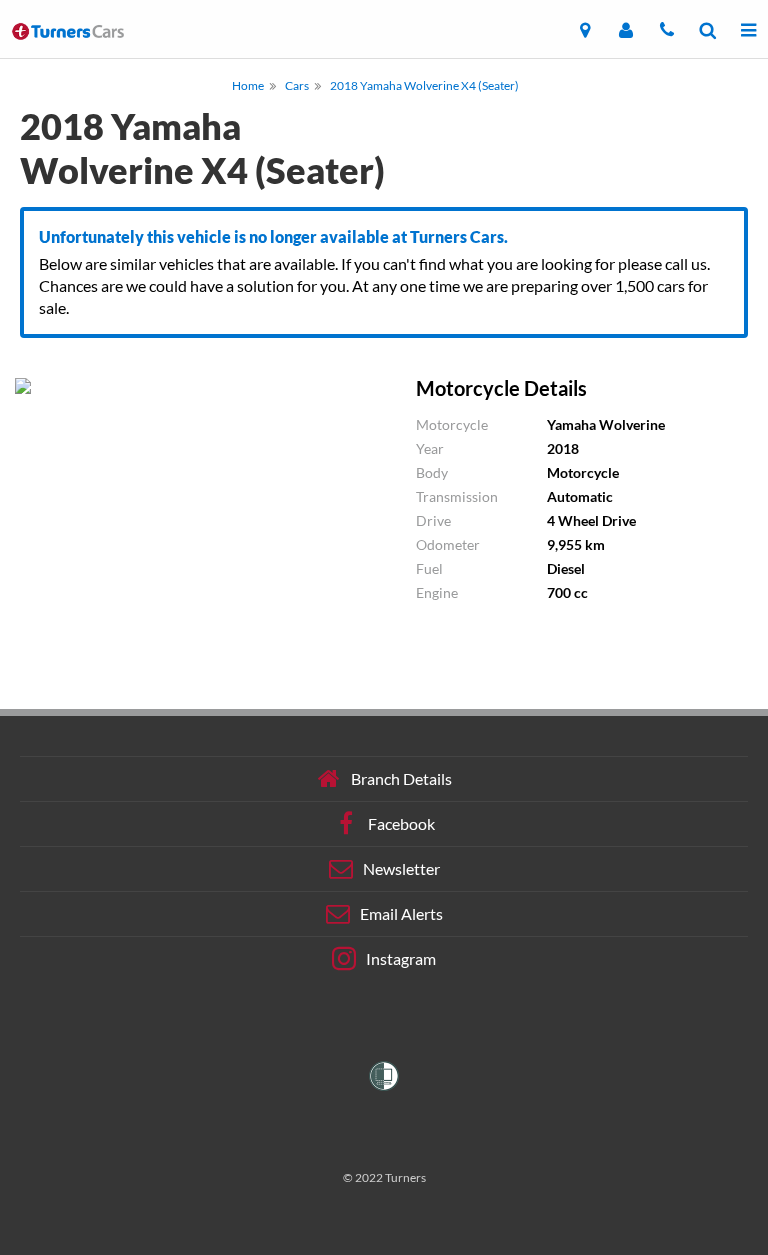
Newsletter (401, 868)
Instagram (401, 958)
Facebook (401, 823)
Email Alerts (401, 913)
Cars (297, 85)
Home (248, 85)
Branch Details (401, 778)
